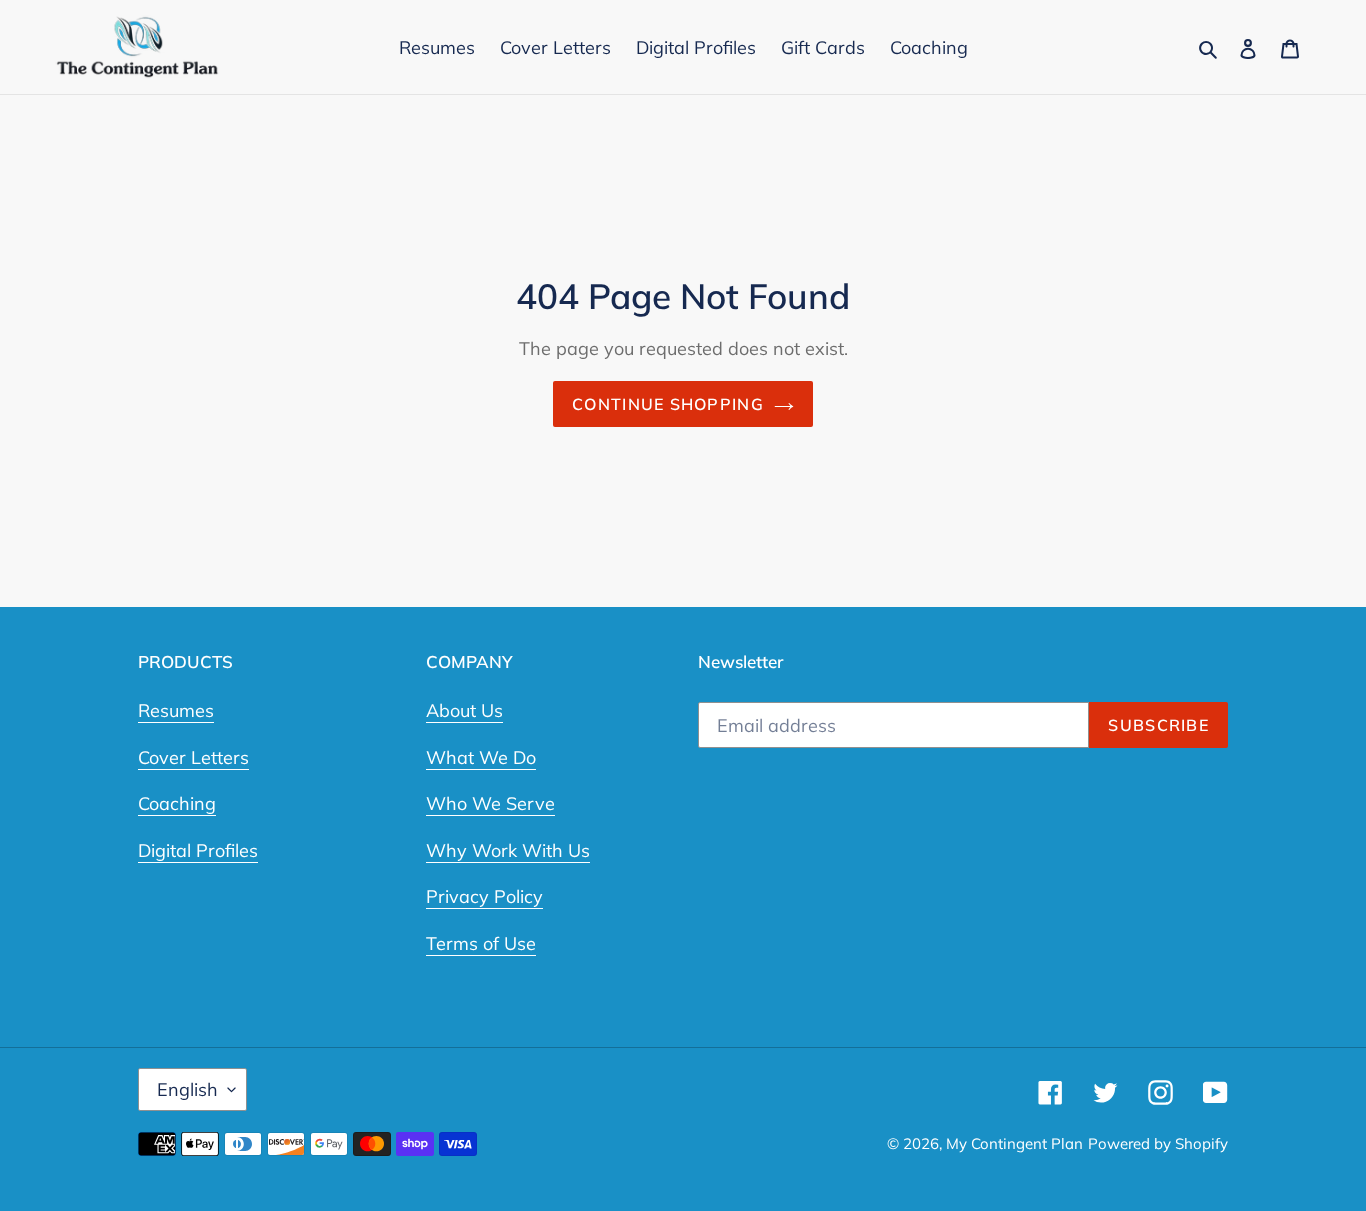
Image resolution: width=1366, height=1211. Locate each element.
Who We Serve (490, 803)
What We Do (481, 757)
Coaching (177, 803)
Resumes (176, 710)
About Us (464, 710)
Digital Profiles (198, 850)
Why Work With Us (508, 850)
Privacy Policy (484, 896)
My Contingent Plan (1014, 1143)
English (187, 1089)
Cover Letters (193, 757)
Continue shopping (668, 404)
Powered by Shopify (1158, 1143)
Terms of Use (481, 943)
